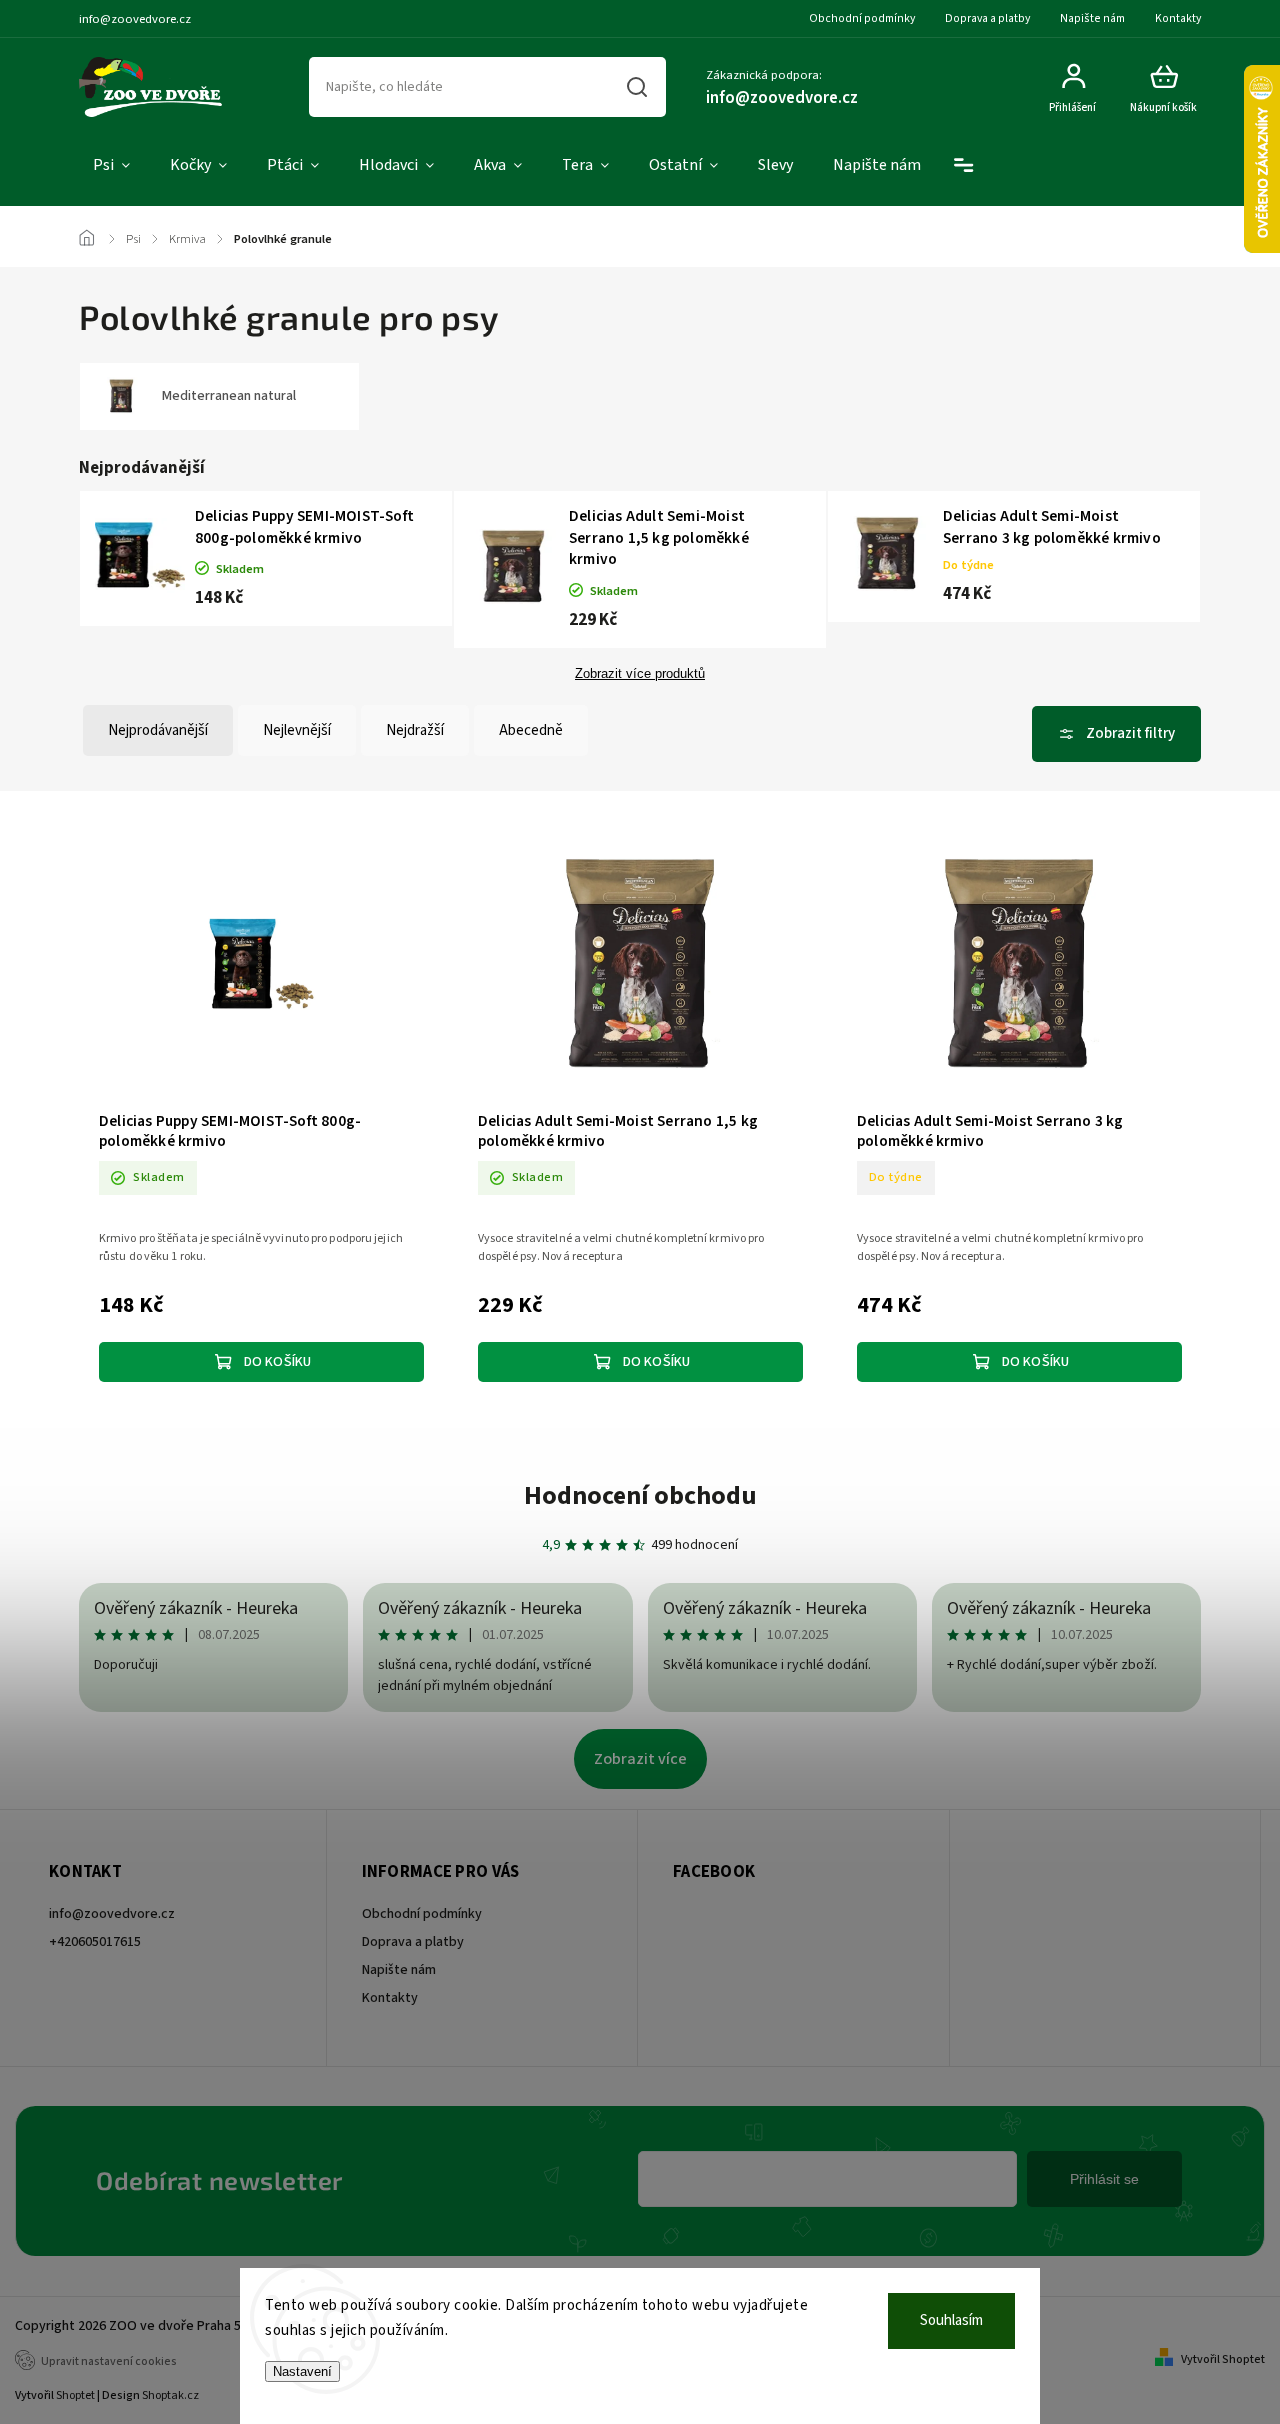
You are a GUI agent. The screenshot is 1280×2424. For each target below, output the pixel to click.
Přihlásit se (1104, 2179)
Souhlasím (951, 2320)
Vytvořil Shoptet (1223, 2359)
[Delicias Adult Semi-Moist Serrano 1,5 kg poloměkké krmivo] (640, 967)
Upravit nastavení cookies (109, 2361)
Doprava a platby (987, 18)
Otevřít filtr (1116, 734)
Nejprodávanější (158, 730)
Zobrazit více (640, 1759)
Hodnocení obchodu (640, 1495)
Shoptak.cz (170, 2395)
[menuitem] (111, 166)
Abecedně (531, 730)
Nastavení (302, 2371)
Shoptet (75, 2395)
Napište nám (1092, 18)
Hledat (637, 87)
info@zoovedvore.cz (112, 1914)
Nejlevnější (297, 730)
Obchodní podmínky (862, 18)
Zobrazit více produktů (640, 674)
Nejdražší (415, 730)
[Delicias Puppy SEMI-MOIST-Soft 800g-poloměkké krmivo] (261, 967)
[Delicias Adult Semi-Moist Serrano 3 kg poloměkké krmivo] (1019, 967)
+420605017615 (95, 1942)
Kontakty (1178, 18)
